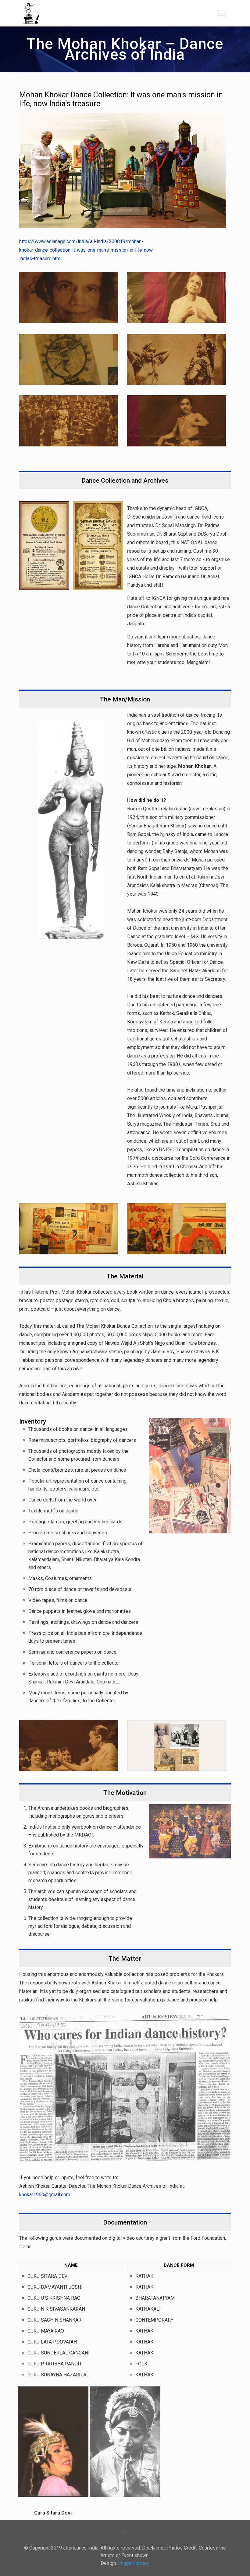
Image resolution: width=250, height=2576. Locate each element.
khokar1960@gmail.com (45, 2195)
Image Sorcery (134, 2563)
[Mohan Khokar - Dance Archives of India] (31, 13)
